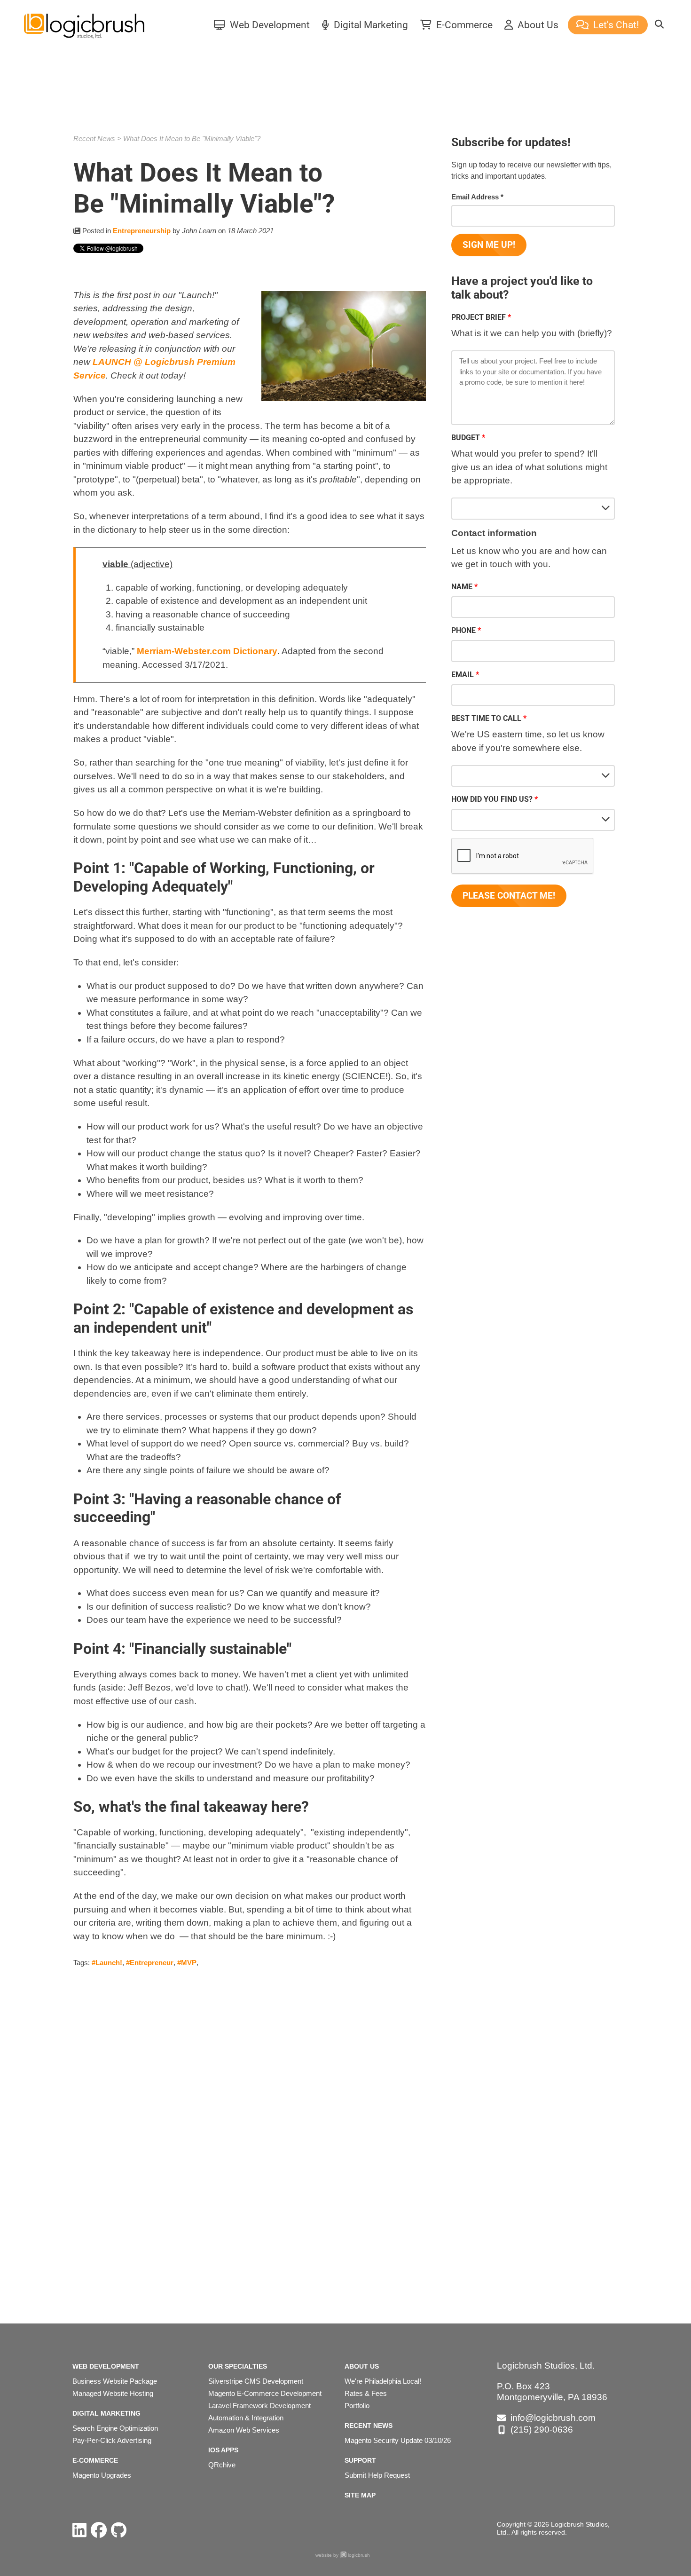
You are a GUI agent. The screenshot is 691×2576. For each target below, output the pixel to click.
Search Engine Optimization (115, 2428)
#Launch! (107, 1963)
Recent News (94, 138)
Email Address (477, 197)
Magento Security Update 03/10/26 (398, 2440)
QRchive (222, 2465)
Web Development (269, 25)
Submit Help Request (377, 2475)
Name (462, 587)
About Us (537, 25)
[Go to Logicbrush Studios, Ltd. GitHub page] (119, 2530)
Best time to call (486, 718)
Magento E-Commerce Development (265, 2393)
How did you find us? (492, 799)
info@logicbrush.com (553, 2418)
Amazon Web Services (244, 2430)
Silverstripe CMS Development (256, 2381)
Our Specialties (238, 2366)
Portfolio (357, 2406)
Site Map (360, 2495)
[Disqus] (250, 2131)
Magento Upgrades (102, 2475)
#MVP (187, 1963)
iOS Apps (223, 2450)
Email (463, 675)
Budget (466, 438)
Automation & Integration (246, 2418)
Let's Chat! (615, 25)
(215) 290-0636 (542, 2430)
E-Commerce (463, 25)
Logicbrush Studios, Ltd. (546, 2366)
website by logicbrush (343, 2555)
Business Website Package (115, 2381)
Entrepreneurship (142, 231)
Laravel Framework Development (259, 2406)
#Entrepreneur (150, 1963)
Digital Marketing (370, 25)
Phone (463, 630)
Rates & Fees (366, 2393)
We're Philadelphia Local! (383, 2381)
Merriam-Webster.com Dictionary (207, 651)
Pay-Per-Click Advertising (112, 2440)
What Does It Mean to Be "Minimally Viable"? (192, 138)
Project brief (479, 317)
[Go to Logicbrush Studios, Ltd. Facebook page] (99, 2530)
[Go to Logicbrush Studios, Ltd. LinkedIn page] (79, 2530)
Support (360, 2460)
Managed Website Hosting (113, 2393)
